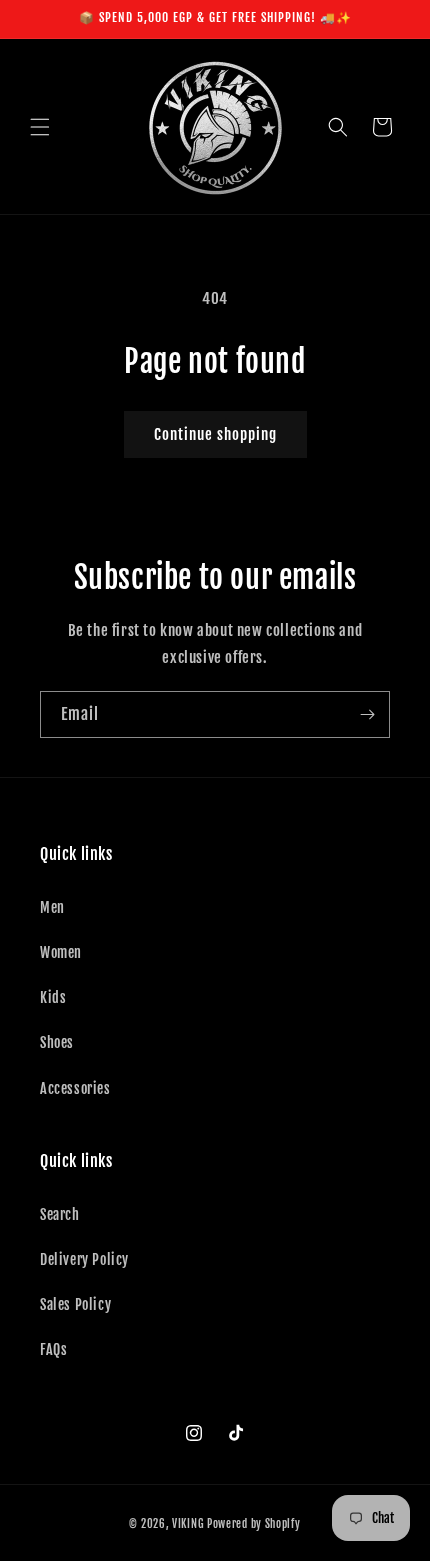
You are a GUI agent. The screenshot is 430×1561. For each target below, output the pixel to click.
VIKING (188, 1524)
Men (52, 907)
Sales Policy (75, 1304)
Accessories (75, 1088)
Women (61, 952)
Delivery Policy (84, 1259)
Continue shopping (215, 434)
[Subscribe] (367, 714)
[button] (40, 127)
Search (60, 1214)
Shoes (57, 1042)
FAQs (53, 1349)
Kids (53, 997)
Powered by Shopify (254, 1524)
